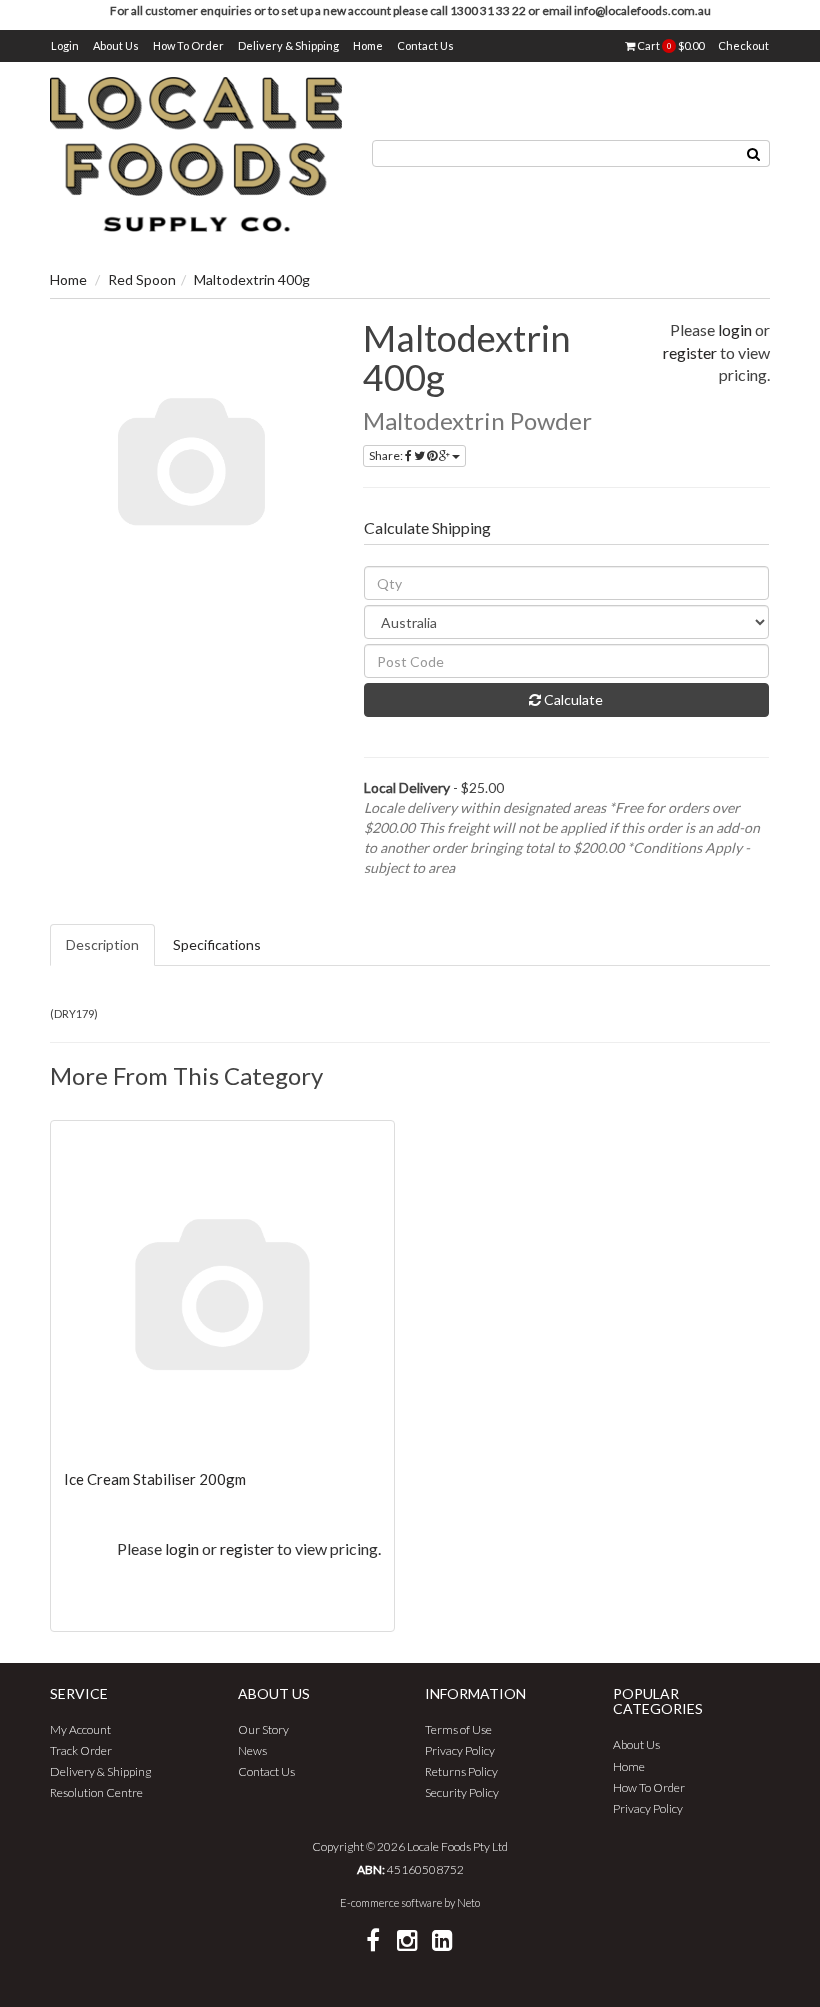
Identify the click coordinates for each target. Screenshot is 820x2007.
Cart (669, 45)
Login (65, 45)
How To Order (188, 45)
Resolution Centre (96, 1792)
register (690, 352)
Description (102, 944)
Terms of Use (458, 1729)
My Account (80, 1729)
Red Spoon (142, 279)
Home (368, 45)
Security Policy (462, 1792)
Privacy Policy (460, 1750)
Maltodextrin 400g (252, 279)
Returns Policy (461, 1771)
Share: (387, 455)
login (735, 329)
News (252, 1750)
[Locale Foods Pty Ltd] (196, 152)
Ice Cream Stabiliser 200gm (155, 1479)
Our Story (263, 1729)
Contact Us (425, 45)
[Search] (754, 153)
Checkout (743, 45)
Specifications (217, 944)
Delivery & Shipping (288, 45)
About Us (116, 45)
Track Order (81, 1750)
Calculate (572, 699)
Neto (468, 1902)
